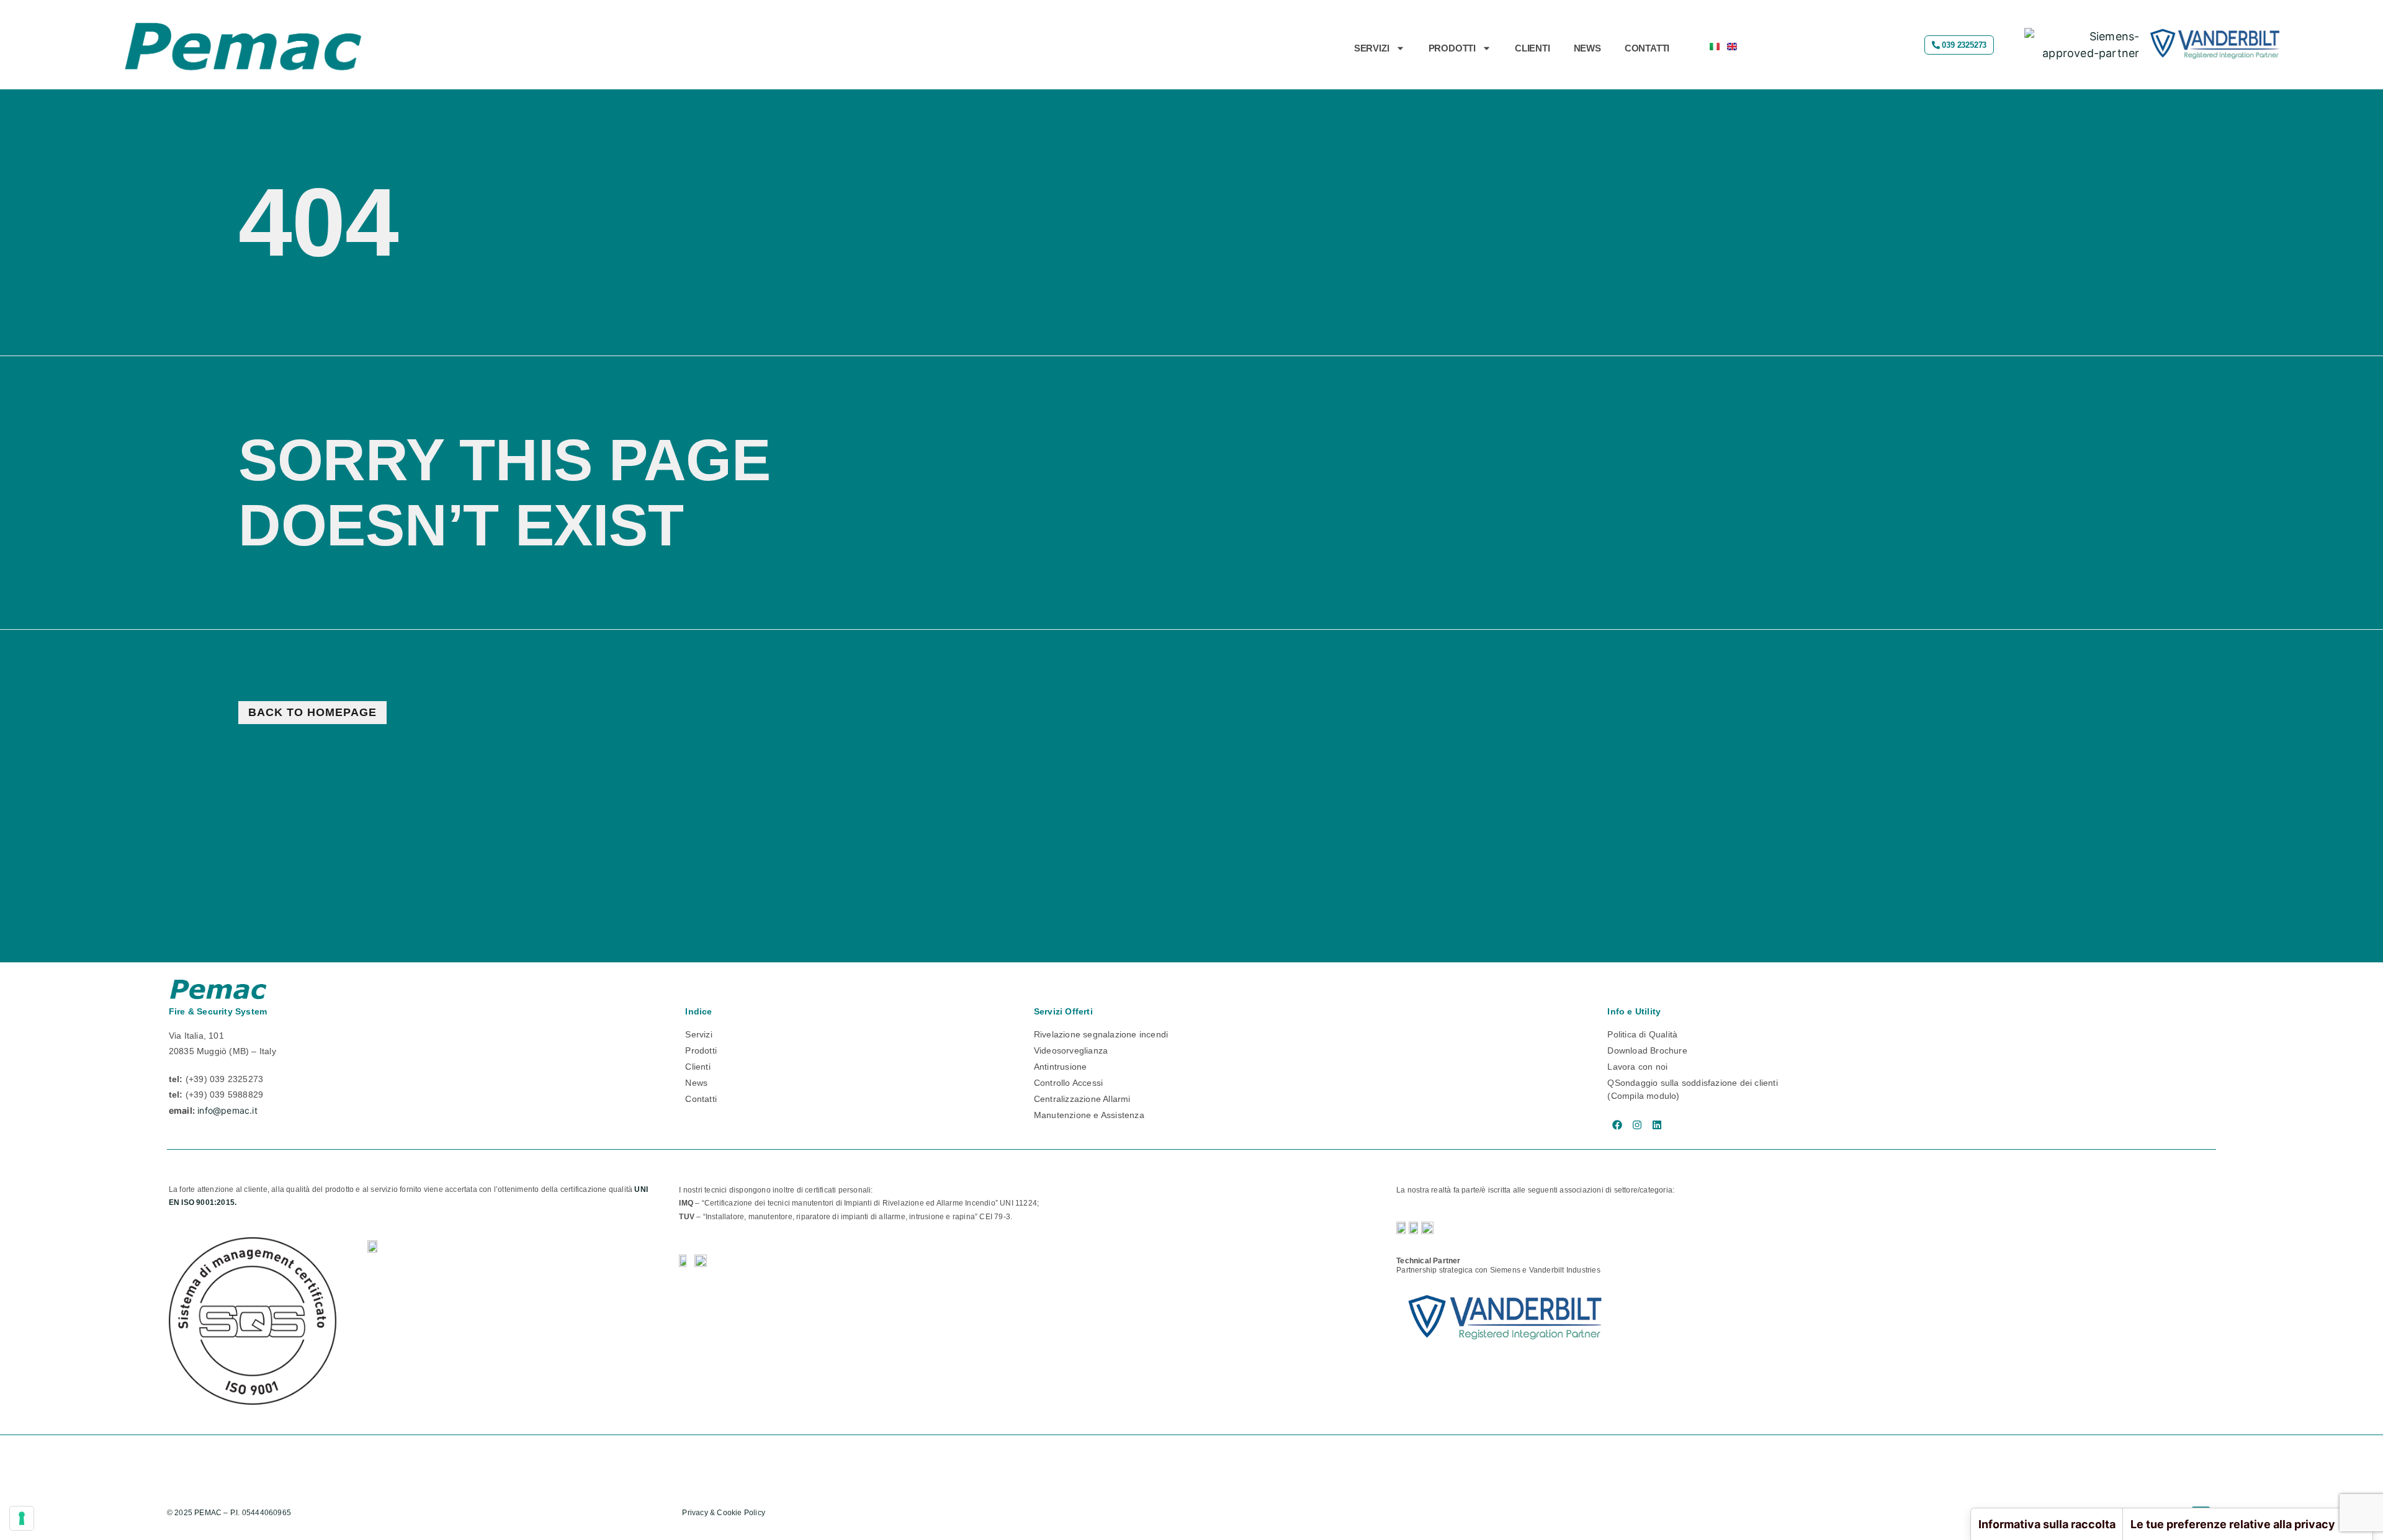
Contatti (1647, 48)
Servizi (1372, 48)
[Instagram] (1637, 1125)
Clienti (1533, 48)
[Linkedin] (1657, 1125)
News (1587, 48)
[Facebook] (1617, 1125)
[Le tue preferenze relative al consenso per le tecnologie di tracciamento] (22, 1518)
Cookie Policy (742, 1513)
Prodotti (1452, 48)
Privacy (695, 1513)
